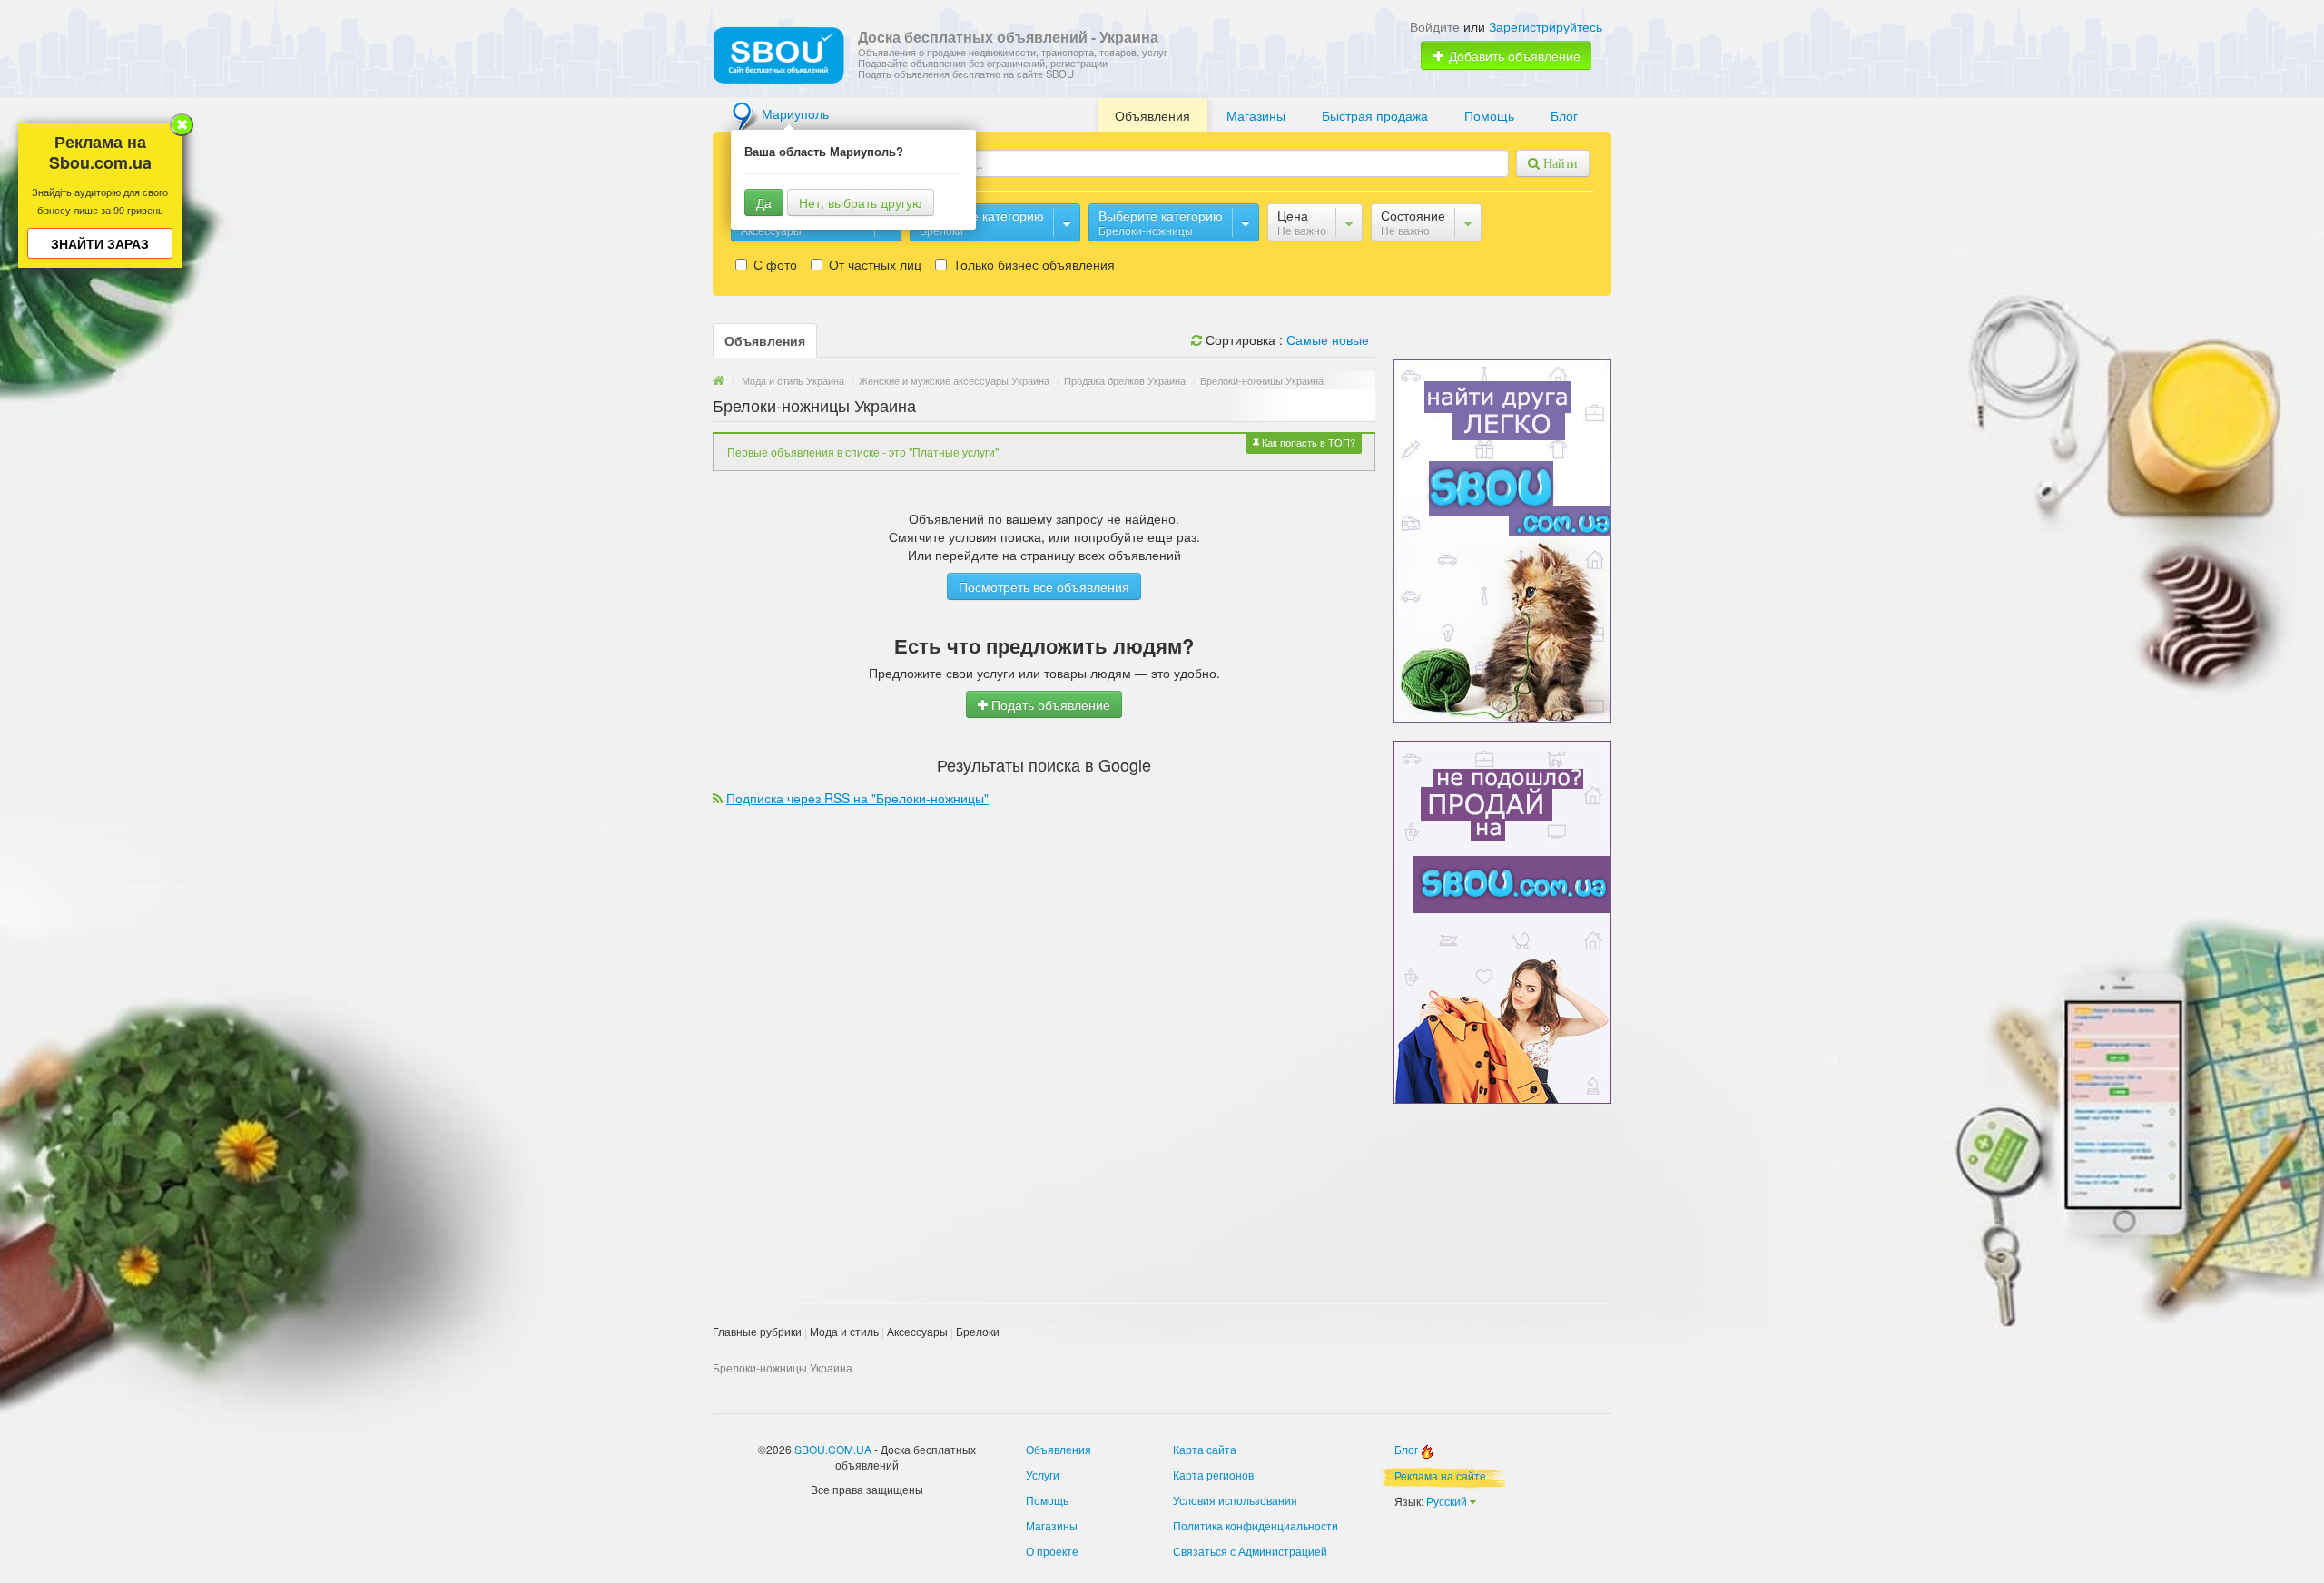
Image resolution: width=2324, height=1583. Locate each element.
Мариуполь (795, 113)
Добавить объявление (1513, 55)
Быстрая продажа (1375, 115)
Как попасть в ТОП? (1307, 442)
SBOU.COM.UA (833, 1449)
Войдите (1435, 26)
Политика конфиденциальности (1256, 1525)
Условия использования (1235, 1500)
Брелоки (978, 1331)
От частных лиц (873, 264)
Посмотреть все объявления (1044, 586)
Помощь (1489, 115)
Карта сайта (1205, 1449)
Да (764, 202)
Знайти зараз (100, 243)
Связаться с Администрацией (1250, 1551)
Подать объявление (1049, 704)
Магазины (1256, 115)
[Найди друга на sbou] (1502, 539)
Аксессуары (917, 1331)
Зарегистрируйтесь (1546, 26)
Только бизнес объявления (1032, 264)
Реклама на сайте (1440, 1475)
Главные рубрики (757, 1331)
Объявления (1152, 115)
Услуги (1043, 1475)
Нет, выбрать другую (861, 202)
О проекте (1052, 1551)
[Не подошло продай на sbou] (1502, 920)
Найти (1559, 163)
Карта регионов (1213, 1475)
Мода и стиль (844, 1331)
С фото (773, 264)
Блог (1564, 115)
